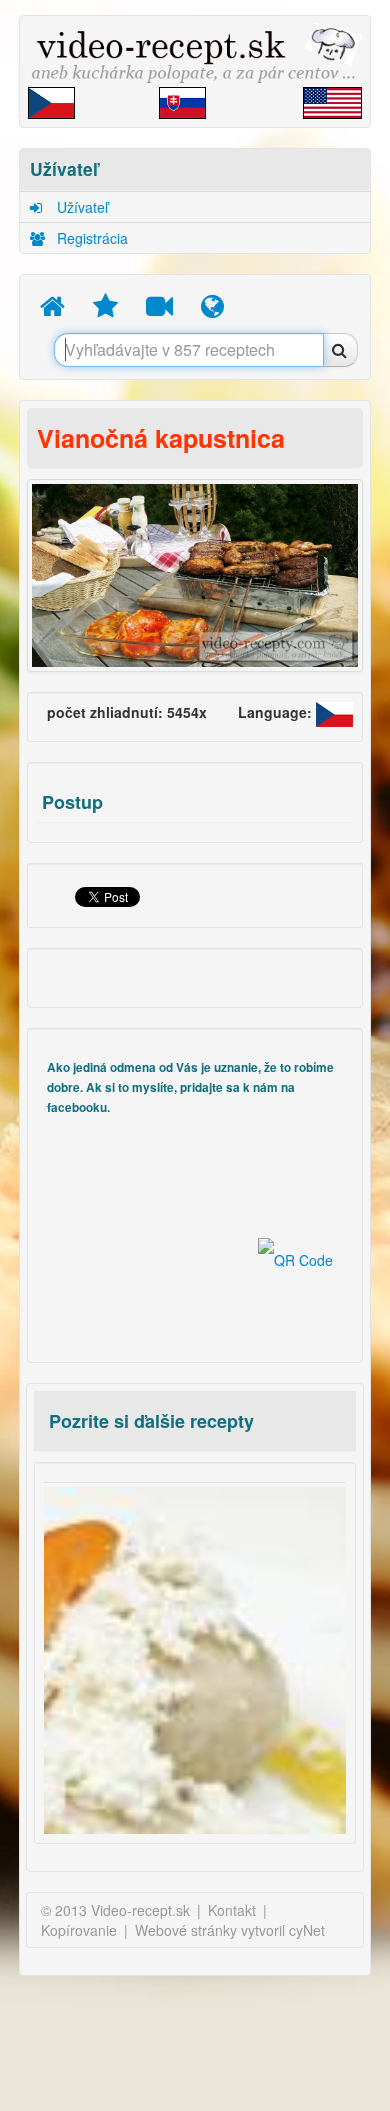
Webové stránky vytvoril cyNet (230, 1930)
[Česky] (335, 712)
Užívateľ (80, 207)
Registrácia (90, 238)
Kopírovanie (79, 1930)
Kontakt (232, 1910)
